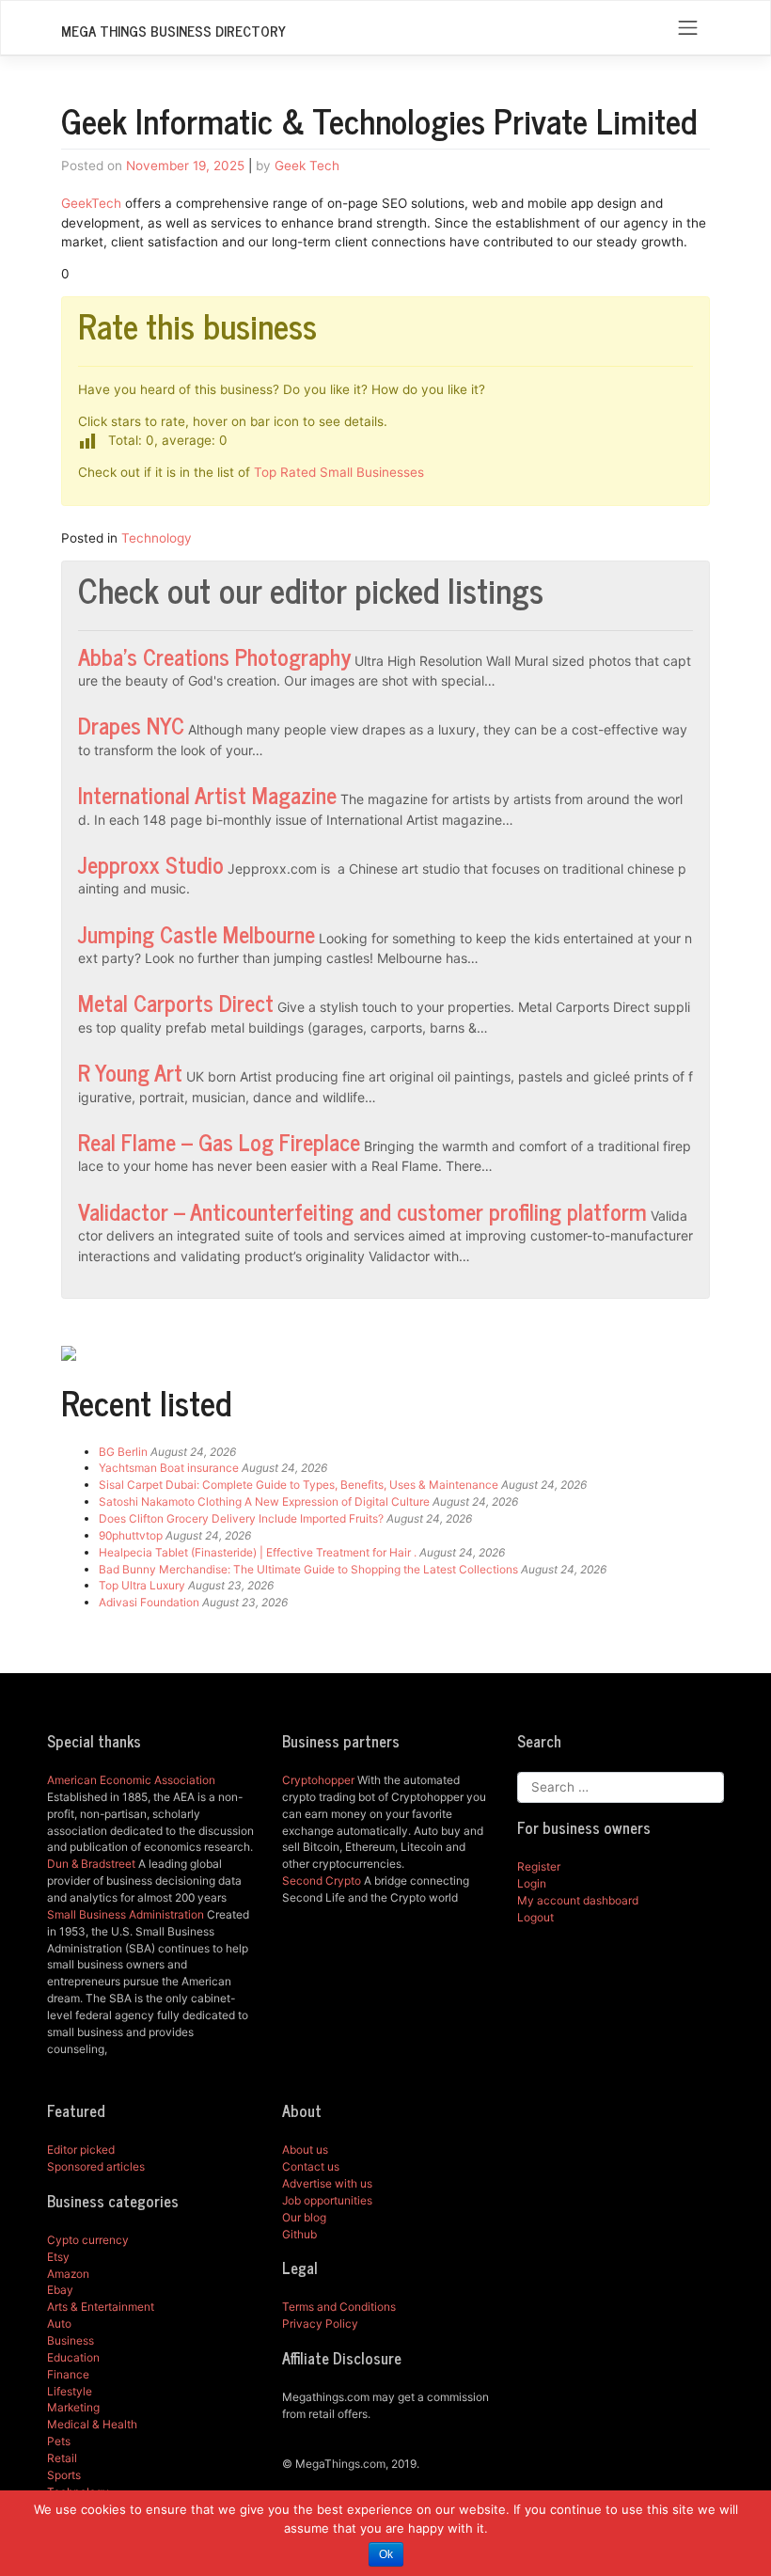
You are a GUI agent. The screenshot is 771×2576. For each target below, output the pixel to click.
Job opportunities (327, 2200)
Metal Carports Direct (176, 1002)
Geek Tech (307, 166)
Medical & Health (92, 2424)
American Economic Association (131, 1780)
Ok (386, 2554)
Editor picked (81, 2149)
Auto (59, 2323)
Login (532, 1883)
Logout (535, 1917)
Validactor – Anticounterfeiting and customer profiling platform (362, 1211)
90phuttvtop (131, 1535)
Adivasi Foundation (149, 1602)
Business (71, 2340)
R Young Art (130, 1072)
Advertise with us (327, 2183)
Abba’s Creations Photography (214, 656)
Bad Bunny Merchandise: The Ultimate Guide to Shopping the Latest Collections (308, 1569)
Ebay (60, 2290)
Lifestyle (70, 2391)
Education (73, 2357)
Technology (157, 538)
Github (299, 2234)
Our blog (304, 2217)
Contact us (311, 2166)
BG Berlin (123, 1452)
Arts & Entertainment (101, 2307)
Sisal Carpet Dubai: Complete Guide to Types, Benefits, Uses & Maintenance (299, 1485)
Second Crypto (322, 1881)
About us (305, 2149)
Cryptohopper (318, 1780)
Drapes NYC (131, 725)
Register (539, 1866)
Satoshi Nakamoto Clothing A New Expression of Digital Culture (264, 1501)
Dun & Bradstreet (91, 1864)
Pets (59, 2441)
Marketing (73, 2407)
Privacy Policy (320, 2323)
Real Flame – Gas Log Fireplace (219, 1141)
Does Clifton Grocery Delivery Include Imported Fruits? (241, 1518)
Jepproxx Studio (151, 864)
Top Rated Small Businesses (339, 472)
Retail (62, 2458)
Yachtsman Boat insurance (169, 1468)
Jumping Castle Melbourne (197, 933)
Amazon (68, 2274)
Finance (68, 2374)
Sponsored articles (96, 2166)
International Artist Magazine (207, 794)
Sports (64, 2475)
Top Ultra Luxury (142, 1585)
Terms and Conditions (339, 2307)
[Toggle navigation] (688, 28)
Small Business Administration (126, 1914)
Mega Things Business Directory (173, 31)
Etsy (58, 2257)
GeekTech (91, 203)
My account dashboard (578, 1900)
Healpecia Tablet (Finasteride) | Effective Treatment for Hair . (258, 1552)
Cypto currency (88, 2240)
